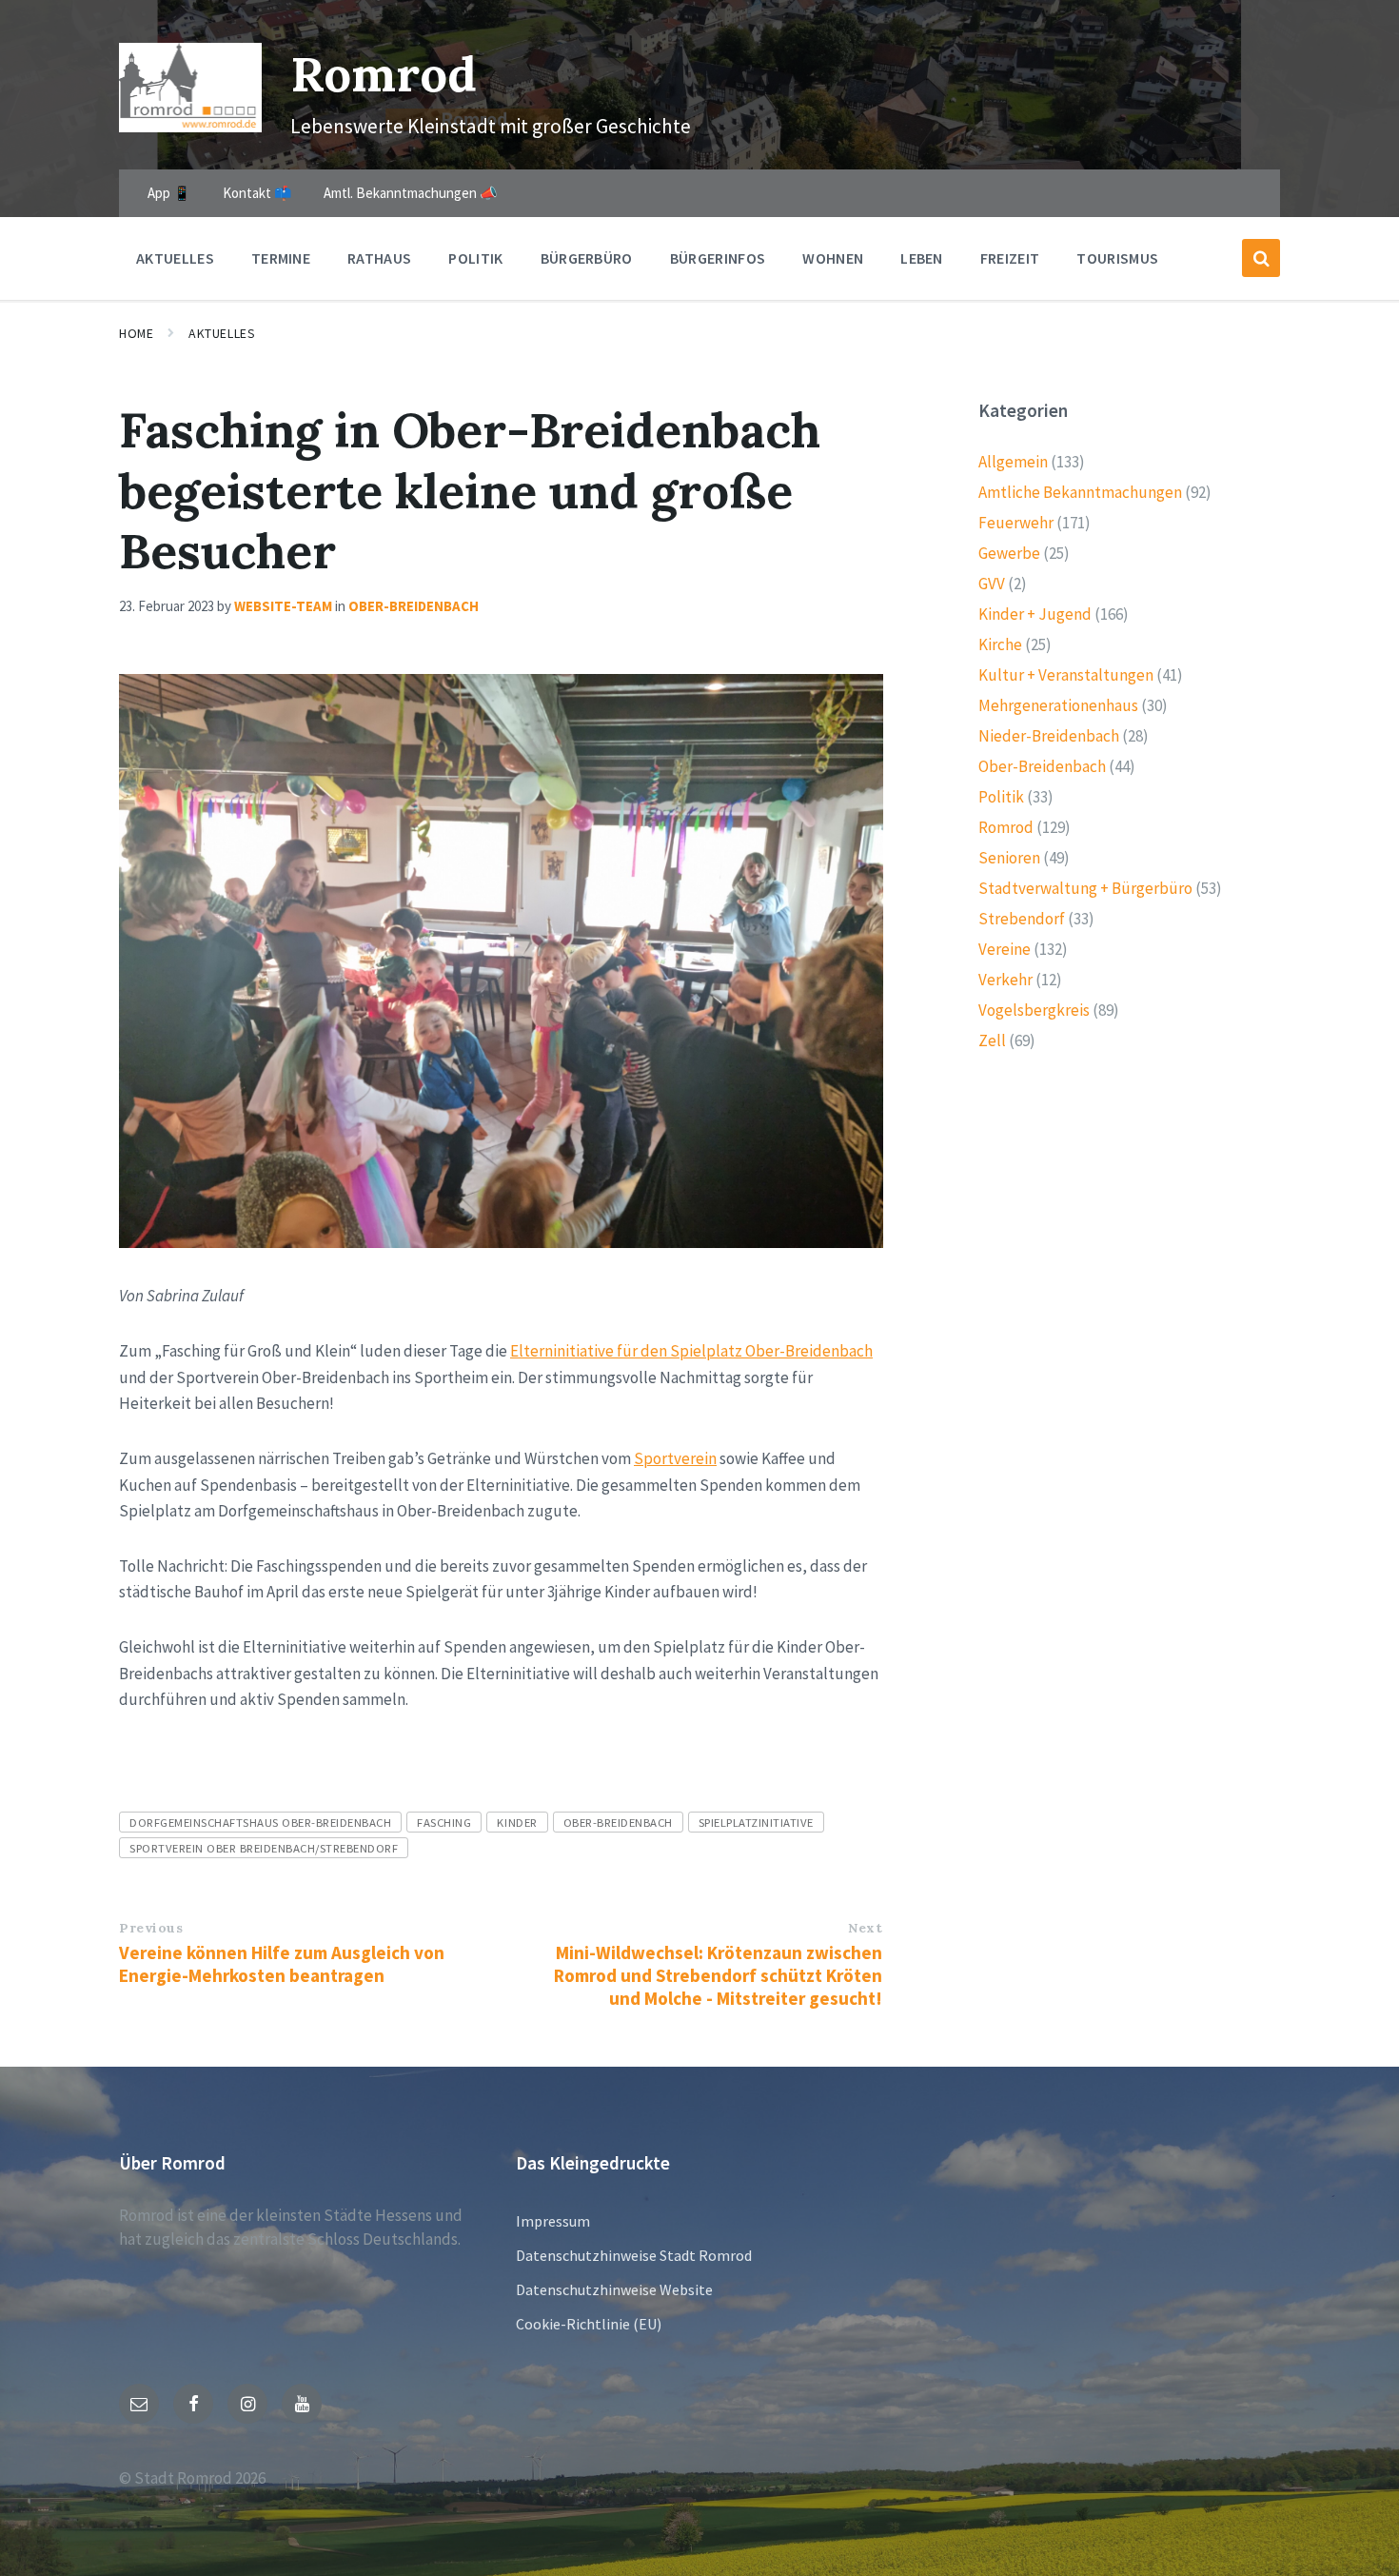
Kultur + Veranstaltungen (1066, 675)
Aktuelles (222, 333)
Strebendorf (1022, 919)
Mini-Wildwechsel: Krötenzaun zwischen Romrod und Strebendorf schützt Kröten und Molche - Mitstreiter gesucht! (718, 1975)
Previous (151, 1928)
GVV (992, 584)
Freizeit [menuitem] (1010, 258)
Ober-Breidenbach (414, 606)
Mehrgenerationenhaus (1058, 705)
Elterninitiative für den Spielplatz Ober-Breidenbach (691, 1351)
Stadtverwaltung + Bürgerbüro (1085, 888)
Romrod (384, 74)
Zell (992, 1040)
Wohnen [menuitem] (833, 258)
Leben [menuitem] (922, 258)
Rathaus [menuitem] (379, 258)
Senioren (1009, 858)
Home (136, 333)
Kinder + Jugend (1035, 614)
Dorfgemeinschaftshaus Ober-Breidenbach (260, 1822)
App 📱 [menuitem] (169, 193)
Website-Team (283, 606)
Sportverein (675, 1458)
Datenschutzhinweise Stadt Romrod (634, 2255)
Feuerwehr (1016, 523)
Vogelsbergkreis (1034, 1010)
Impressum (553, 2221)
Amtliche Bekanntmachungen (1080, 492)
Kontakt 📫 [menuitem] (257, 193)
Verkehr (1005, 980)
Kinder (517, 1822)
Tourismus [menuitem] (1117, 258)
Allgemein (1013, 462)
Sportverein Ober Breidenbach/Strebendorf (264, 1848)
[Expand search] (1261, 258)
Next (865, 1928)
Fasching (444, 1822)
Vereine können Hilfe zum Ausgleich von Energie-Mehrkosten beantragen (282, 1964)
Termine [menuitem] (281, 258)
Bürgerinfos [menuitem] (718, 258)
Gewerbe (1009, 553)
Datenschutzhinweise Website (614, 2289)
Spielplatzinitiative (756, 1822)
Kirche (1000, 644)
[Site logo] (190, 127)
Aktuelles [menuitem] (175, 258)
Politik (1001, 797)
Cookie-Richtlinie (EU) (589, 2324)
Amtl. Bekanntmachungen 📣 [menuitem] (411, 193)
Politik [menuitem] (475, 258)
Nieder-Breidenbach (1049, 736)
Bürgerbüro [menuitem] (587, 258)
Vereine (1005, 949)
